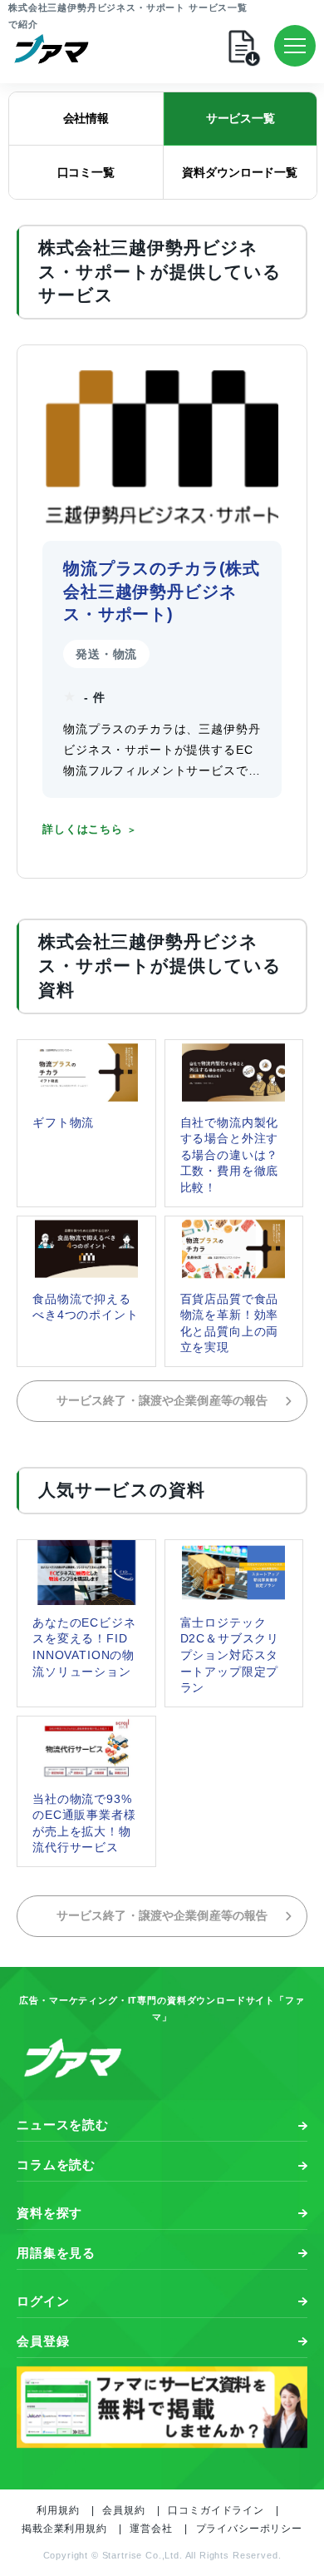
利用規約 (58, 2510)
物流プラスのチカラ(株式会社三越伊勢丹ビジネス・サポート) (162, 591)
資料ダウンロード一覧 (240, 172)
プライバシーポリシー (249, 2529)
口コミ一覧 (86, 172)
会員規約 (123, 2510)
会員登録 (43, 2341)
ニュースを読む (63, 2125)
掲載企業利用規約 (64, 2529)
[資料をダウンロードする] (258, 46)
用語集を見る (56, 2253)
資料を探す (49, 2213)
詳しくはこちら (83, 830)
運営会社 (151, 2529)
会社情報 (86, 118)
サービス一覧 (241, 118)
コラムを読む (56, 2165)
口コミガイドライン (216, 2510)
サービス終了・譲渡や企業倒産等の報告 (162, 1401)
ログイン (43, 2301)
